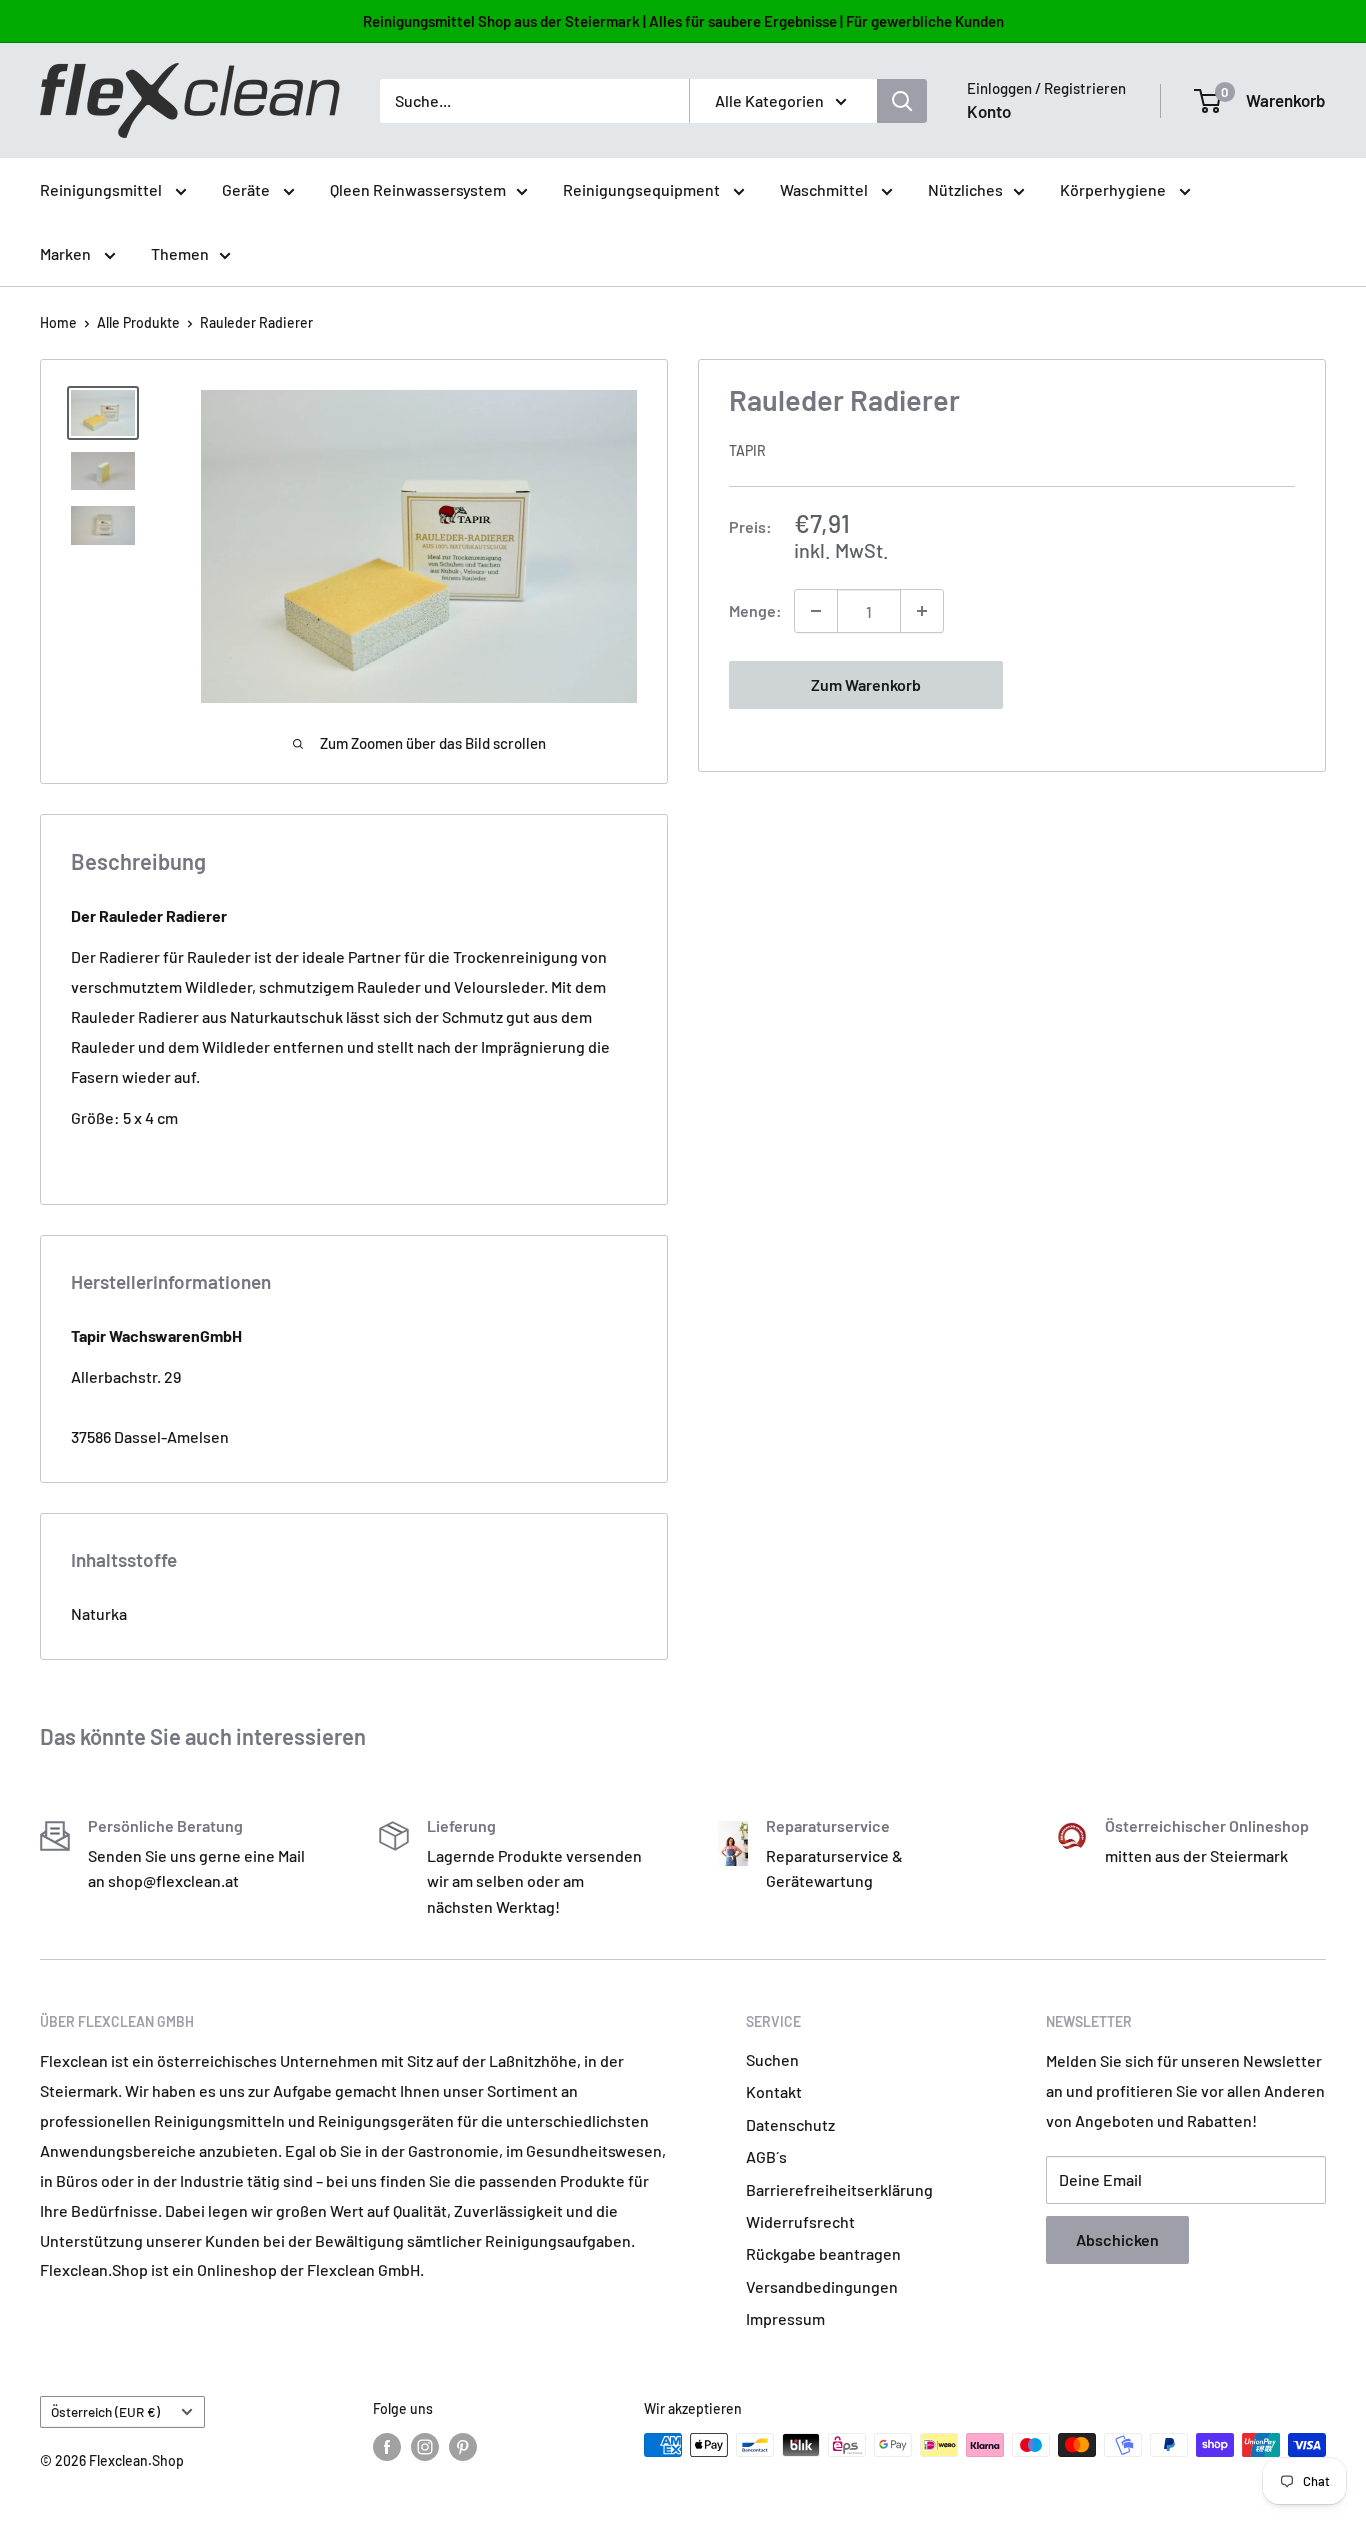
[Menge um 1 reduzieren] (816, 611)
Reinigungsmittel (102, 189)
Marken (67, 253)
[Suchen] (902, 101)
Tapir (747, 450)
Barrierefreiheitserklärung (839, 2189)
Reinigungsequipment (643, 189)
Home (58, 322)
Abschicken (1117, 2239)
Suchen (772, 2059)
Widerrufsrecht (800, 2221)
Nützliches (965, 189)
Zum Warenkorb (866, 684)
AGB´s (766, 2156)
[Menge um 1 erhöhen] (922, 611)
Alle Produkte (138, 322)
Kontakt (774, 2091)
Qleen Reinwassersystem (418, 189)
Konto (989, 111)
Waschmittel (825, 189)
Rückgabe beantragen (823, 2253)
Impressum (785, 2318)
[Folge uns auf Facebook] (387, 2447)
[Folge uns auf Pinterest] (463, 2447)
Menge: (755, 610)
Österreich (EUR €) (105, 2411)
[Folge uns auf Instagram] (425, 2447)
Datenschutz (790, 2124)
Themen (180, 253)
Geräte (247, 189)
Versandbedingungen (822, 2286)
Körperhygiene (1114, 189)
